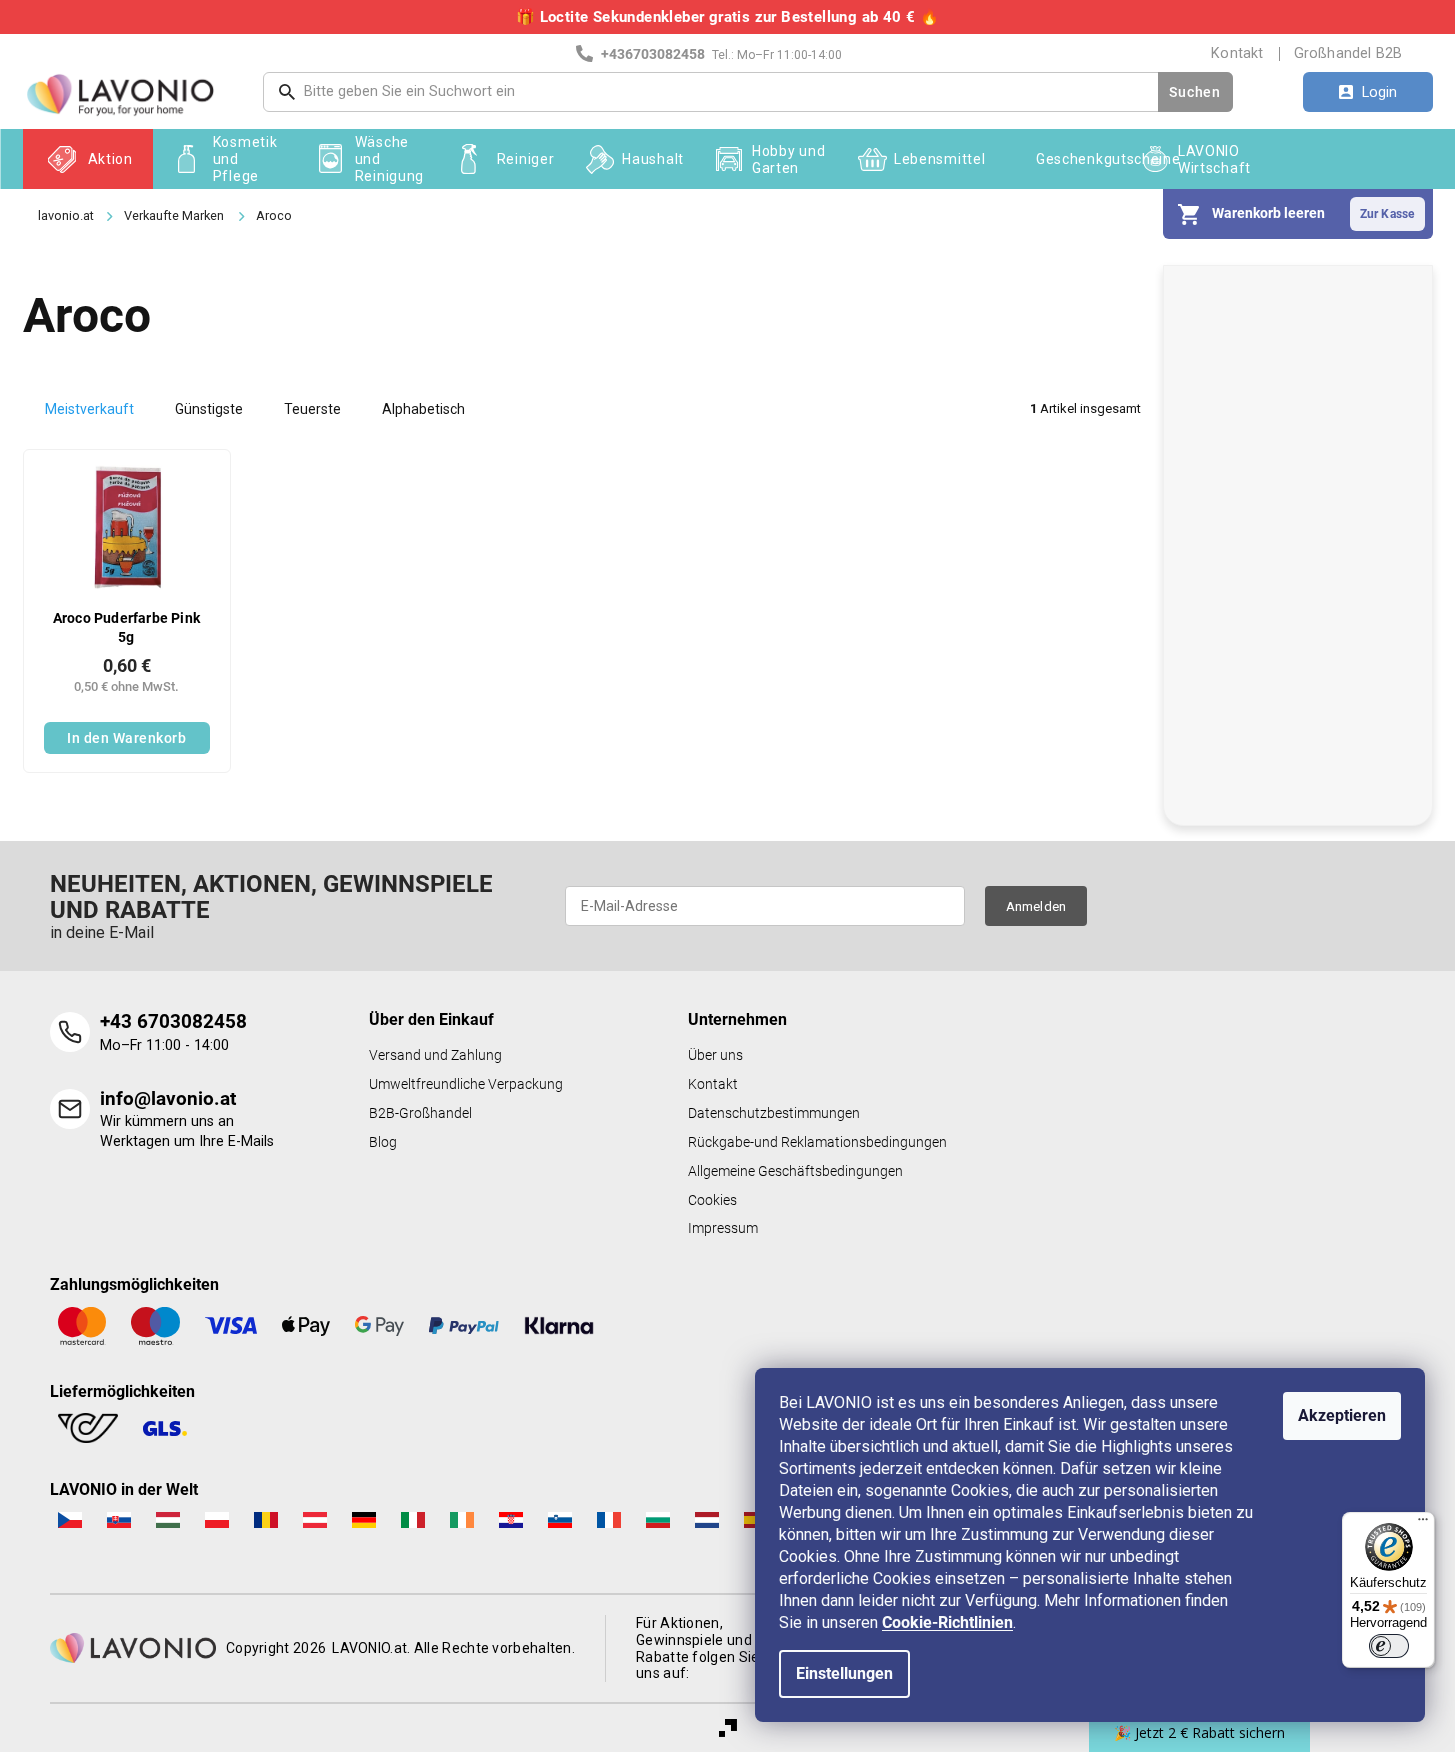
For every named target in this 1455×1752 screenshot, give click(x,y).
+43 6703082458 (173, 1021)
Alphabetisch (423, 409)
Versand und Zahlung (435, 1055)
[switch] (1389, 1646)
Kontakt (1237, 53)
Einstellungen (844, 1673)
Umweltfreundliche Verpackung (466, 1084)
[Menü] (1423, 1524)
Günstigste (209, 409)
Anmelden (1036, 906)
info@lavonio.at (168, 1098)
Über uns (715, 1055)
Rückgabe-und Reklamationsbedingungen (817, 1142)
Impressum (723, 1228)
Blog (383, 1142)
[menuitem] (88, 159)
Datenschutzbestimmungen (774, 1113)
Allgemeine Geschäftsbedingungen (795, 1171)
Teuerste (312, 409)
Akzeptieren (1342, 1415)
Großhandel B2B (1348, 53)
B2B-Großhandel (420, 1113)
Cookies (712, 1200)
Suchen (1194, 92)
